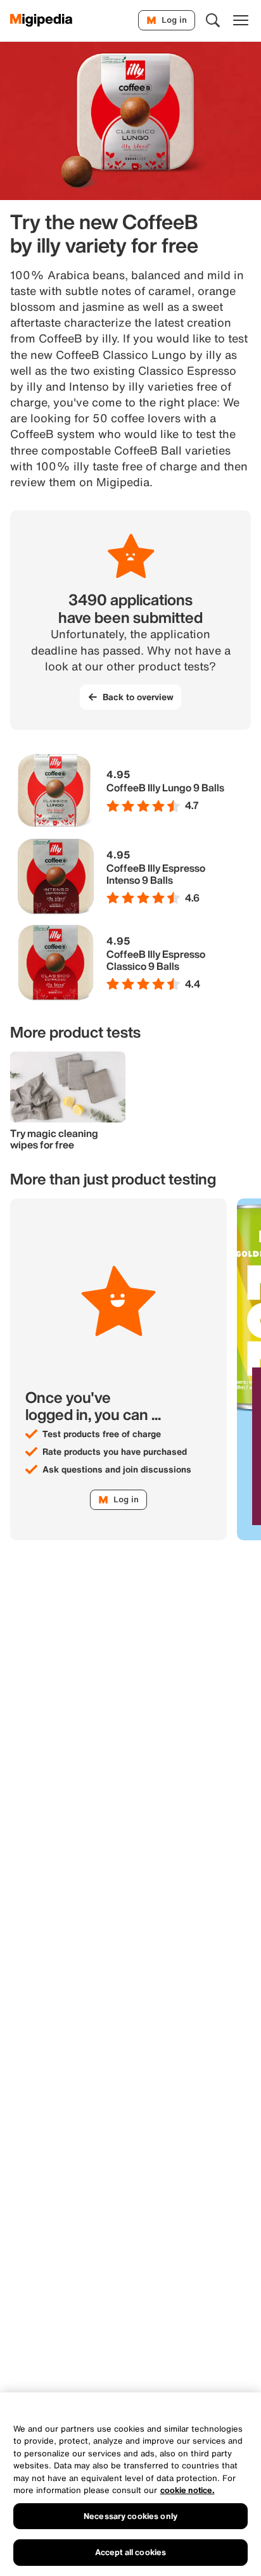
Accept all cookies (130, 2552)
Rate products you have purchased (115, 1452)
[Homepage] (41, 20)
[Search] (213, 20)
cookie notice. (188, 2490)
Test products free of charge (102, 1434)
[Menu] (241, 20)
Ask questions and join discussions (117, 1469)
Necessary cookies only (130, 2516)
